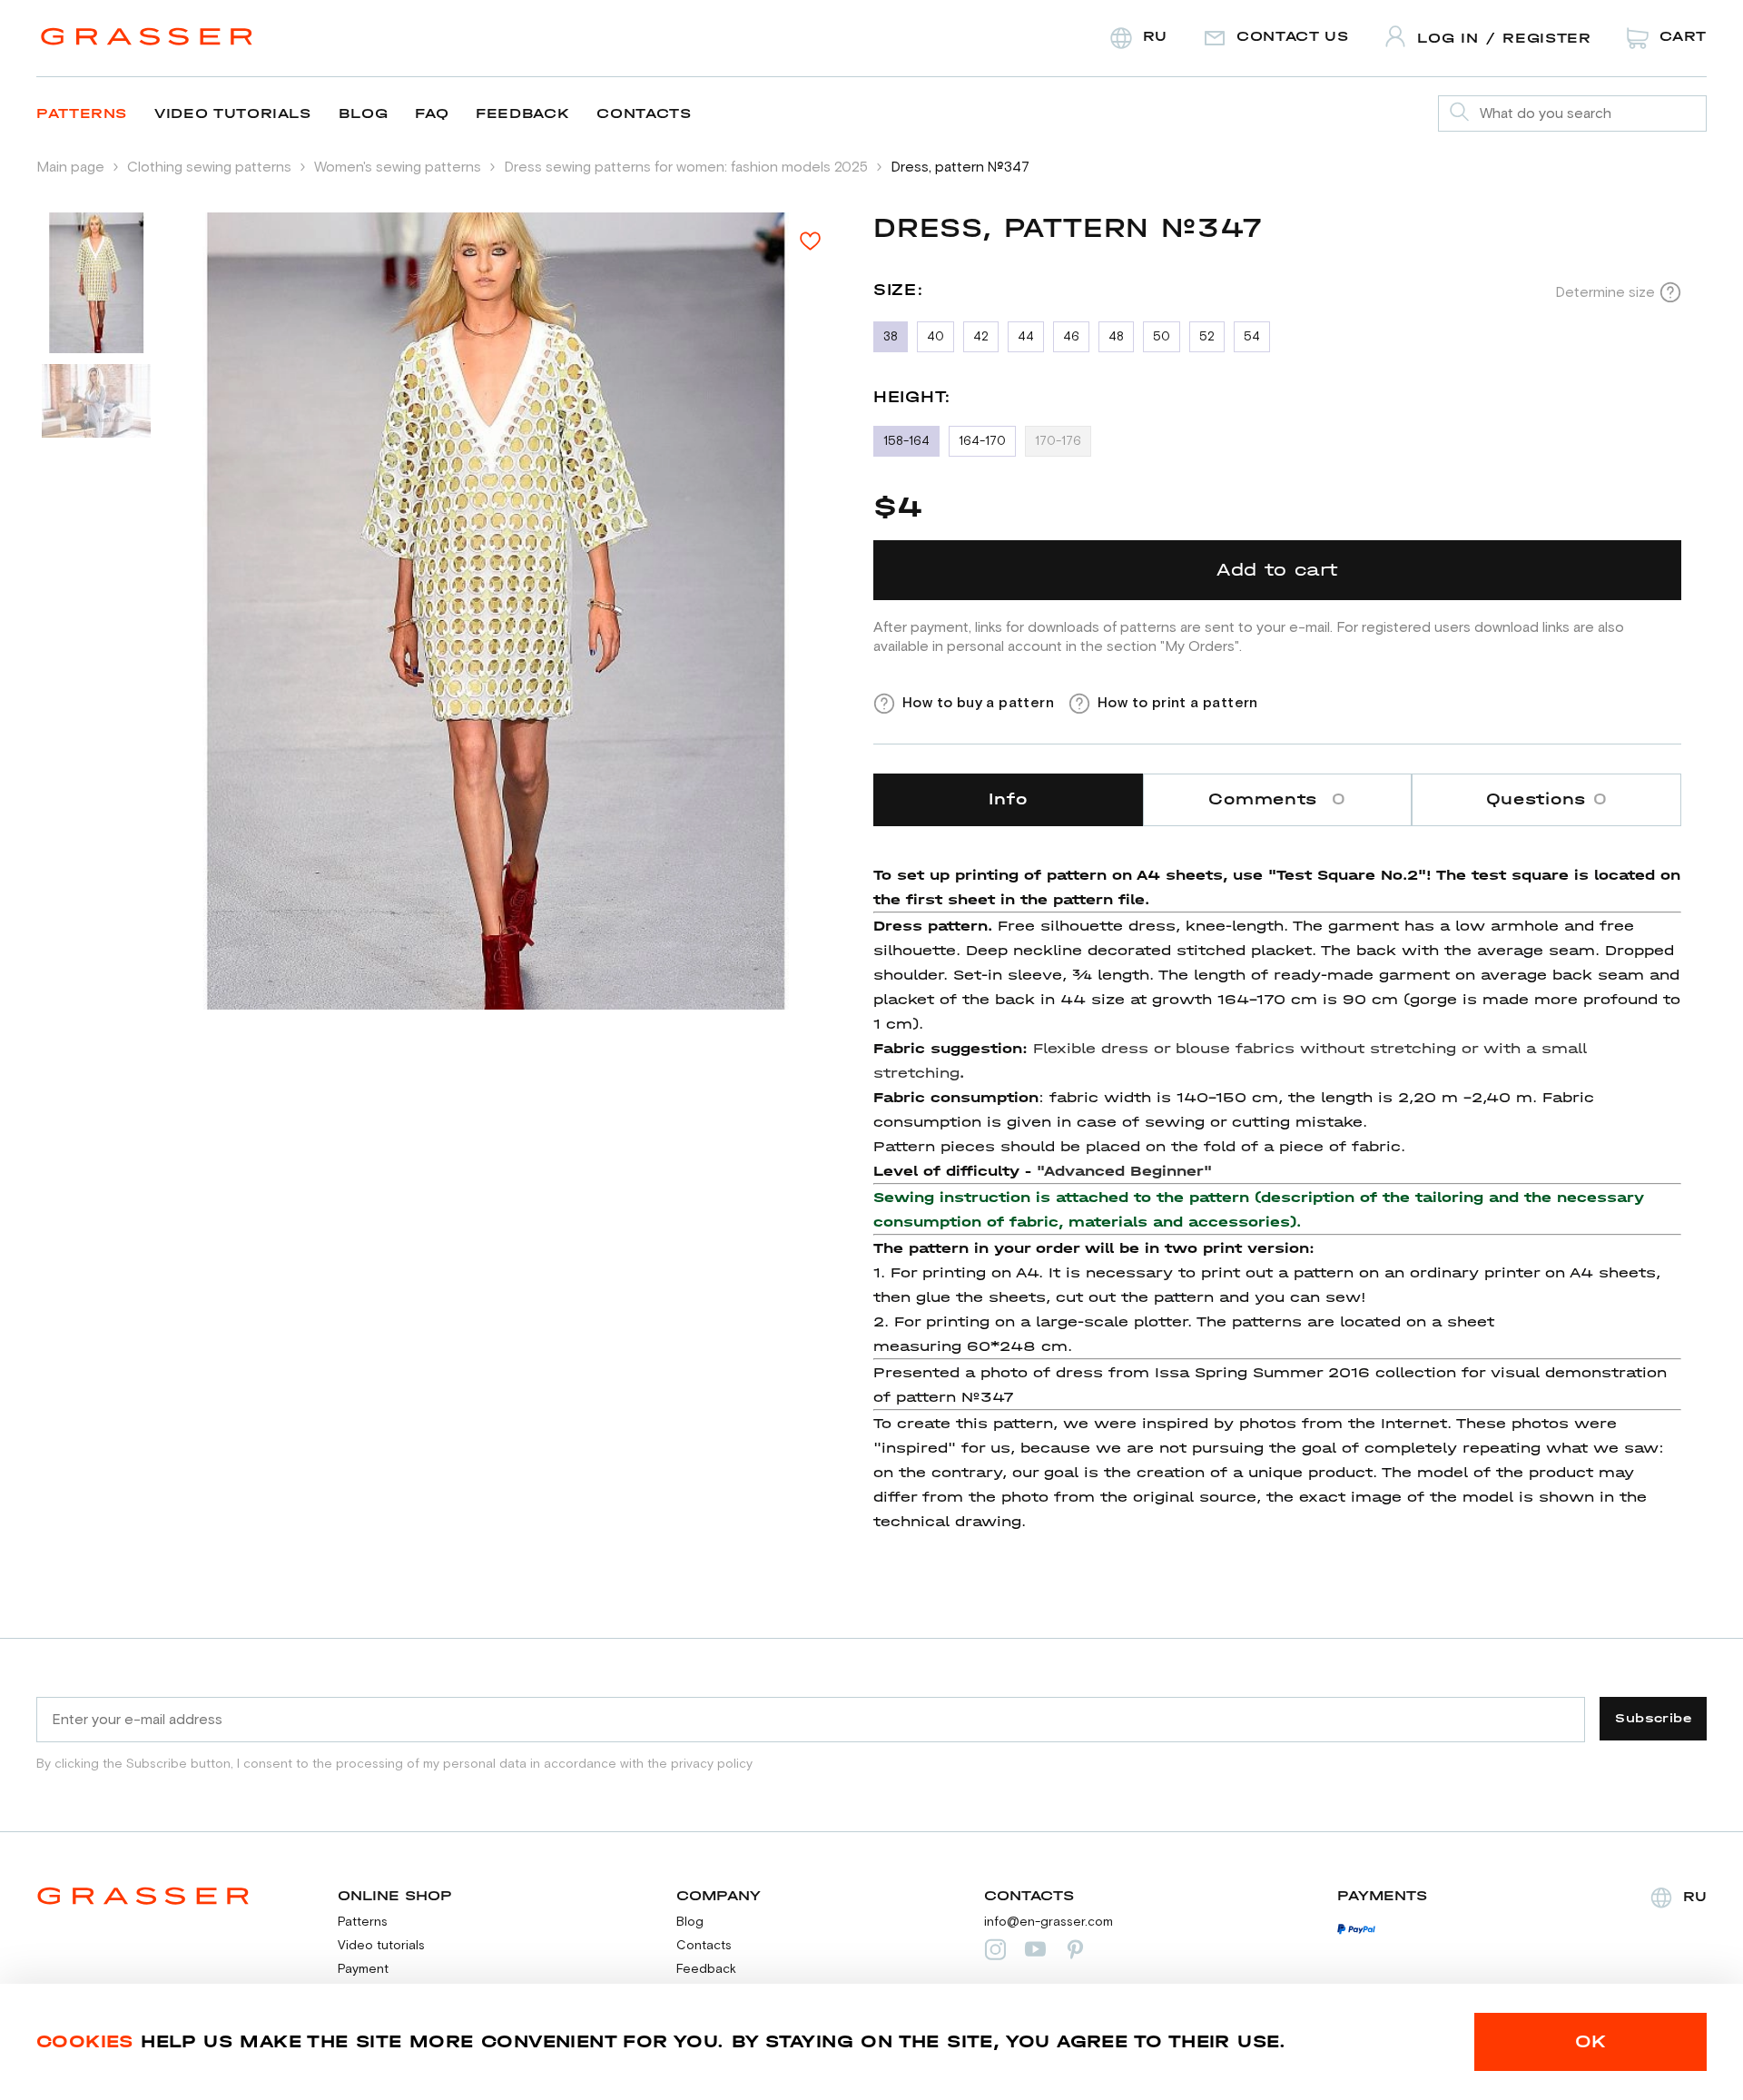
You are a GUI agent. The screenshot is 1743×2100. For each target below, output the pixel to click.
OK (1591, 2041)
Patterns (82, 113)
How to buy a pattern (978, 703)
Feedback (522, 113)
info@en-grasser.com (1049, 1922)
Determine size (1605, 292)
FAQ (432, 113)
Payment (363, 1969)
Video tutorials (233, 113)
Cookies (85, 2041)
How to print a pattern (1178, 703)
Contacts (644, 113)
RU (1695, 1896)
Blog (364, 113)
